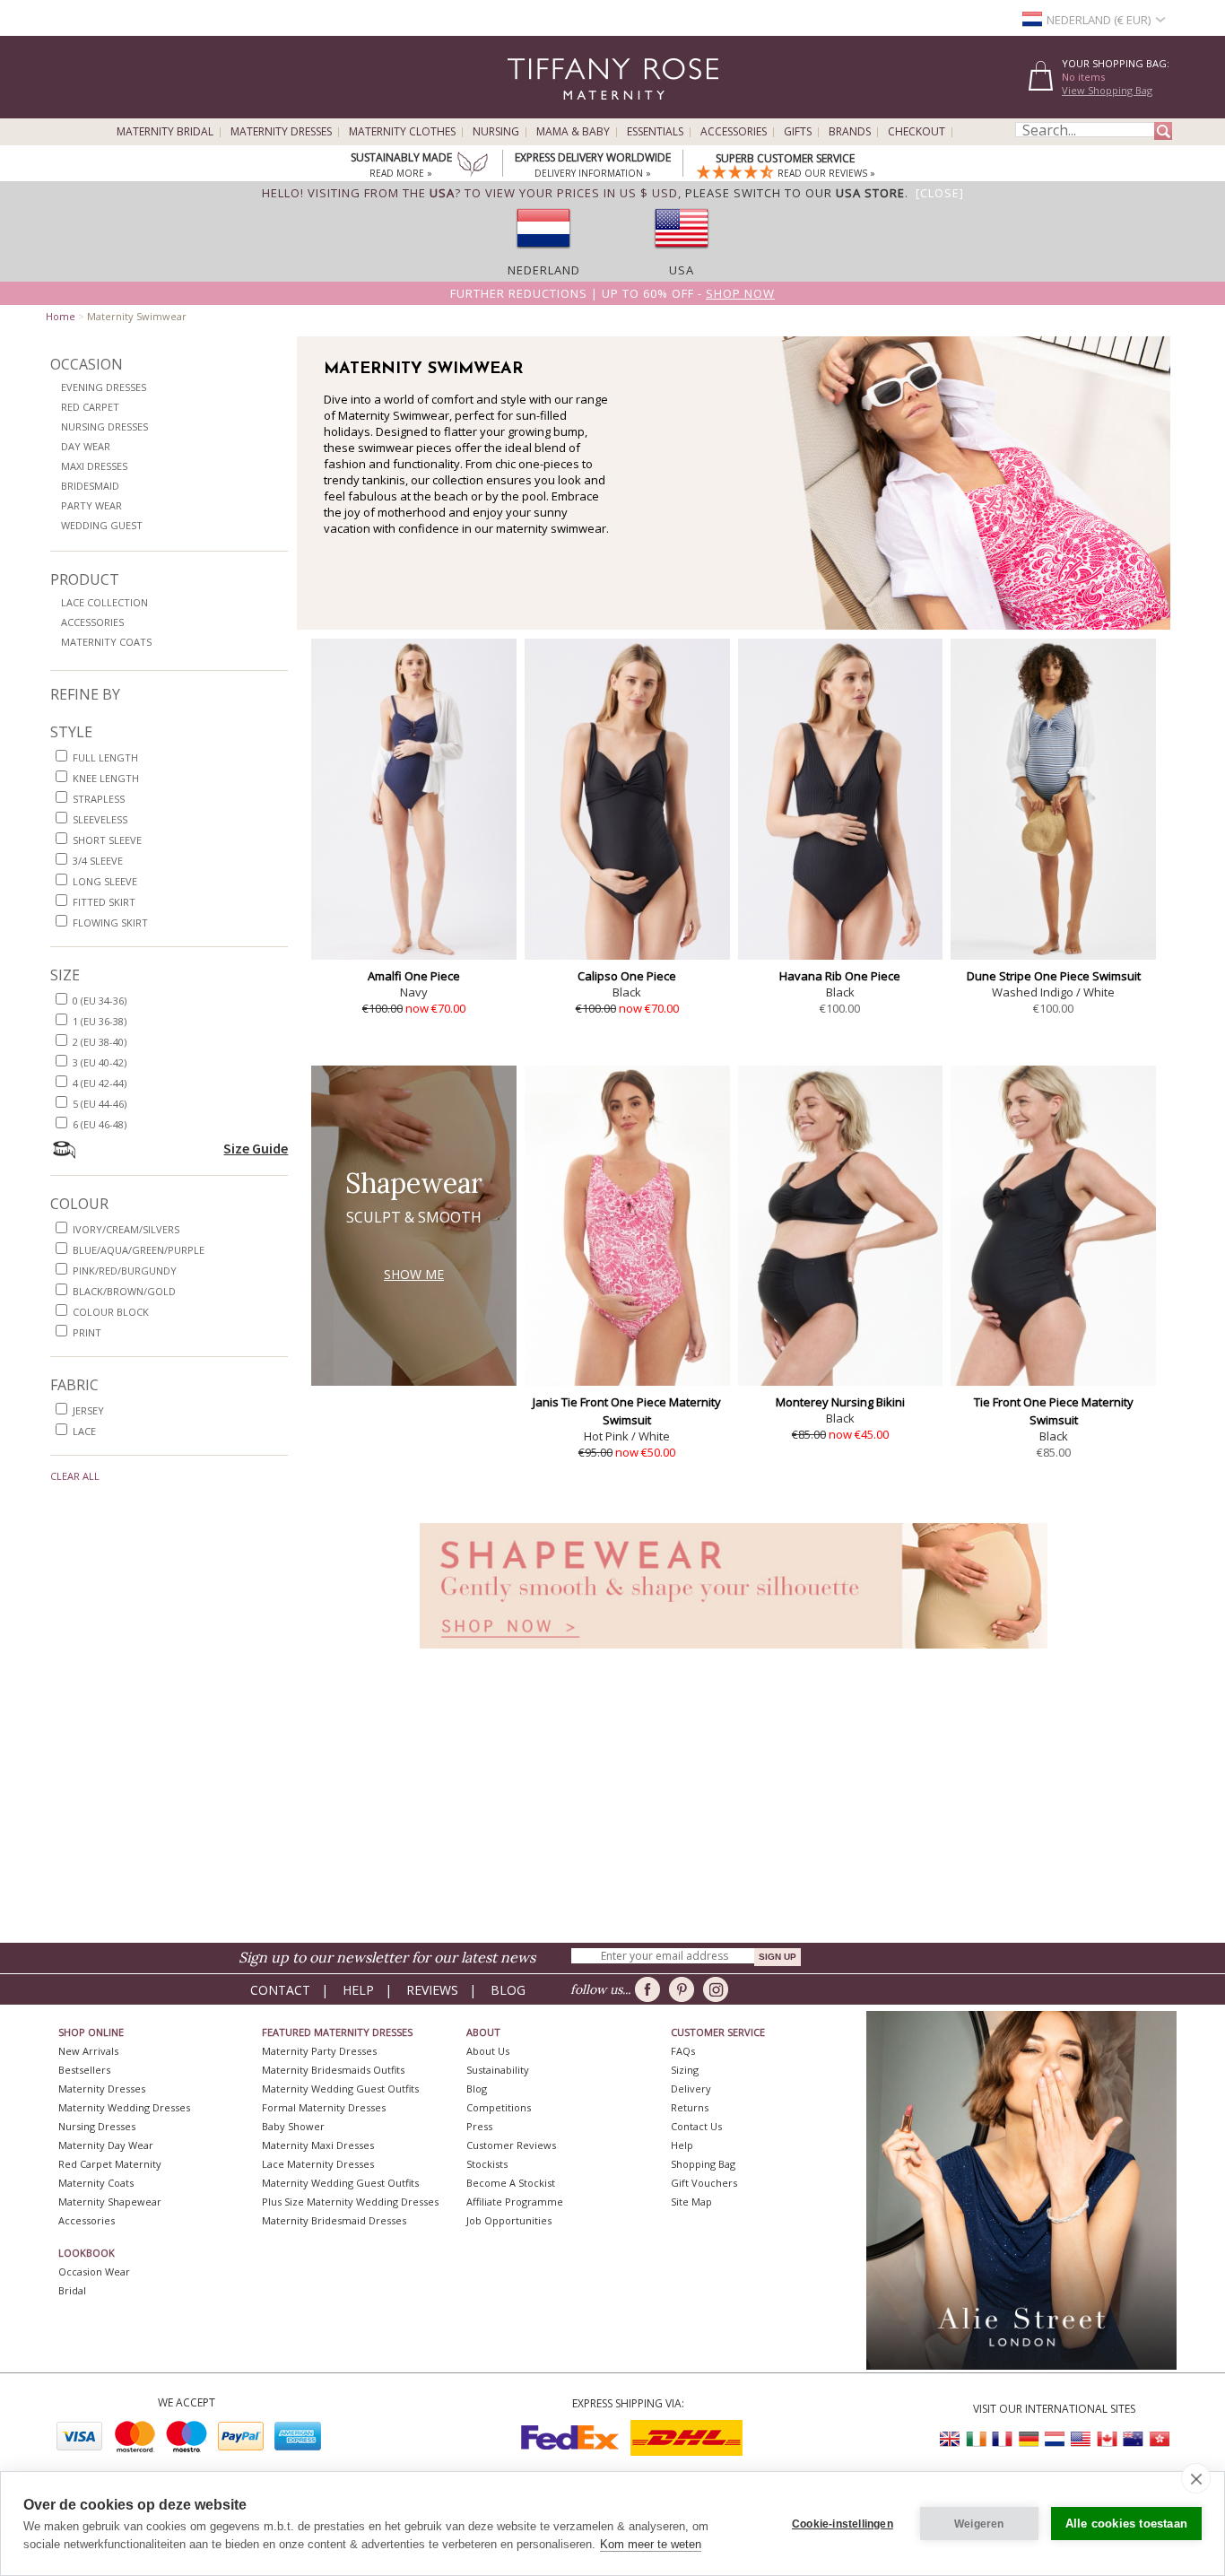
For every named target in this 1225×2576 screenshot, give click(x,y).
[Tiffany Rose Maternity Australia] (1133, 2439)
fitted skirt (104, 902)
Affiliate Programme (515, 2202)
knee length (106, 778)
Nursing (496, 132)
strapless (99, 799)
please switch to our (795, 193)
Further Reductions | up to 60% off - (612, 293)
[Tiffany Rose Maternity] (531, 111)
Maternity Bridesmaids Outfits (333, 2070)
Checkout (917, 132)
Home (61, 316)
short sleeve (107, 840)
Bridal (72, 2290)
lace (84, 1431)
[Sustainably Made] (473, 166)
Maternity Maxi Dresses (318, 2145)
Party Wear (91, 505)
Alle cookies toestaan (1126, 2524)
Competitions (499, 2107)
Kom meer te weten (651, 2544)
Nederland (544, 270)
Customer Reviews (511, 2145)
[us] (682, 254)
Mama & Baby (573, 132)
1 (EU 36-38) (100, 1021)
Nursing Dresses (104, 426)
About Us (488, 2051)
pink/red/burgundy (125, 1271)
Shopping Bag (703, 2164)
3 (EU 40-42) (100, 1062)
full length (105, 757)
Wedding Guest (102, 525)
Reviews (432, 1990)
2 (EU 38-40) (100, 1042)
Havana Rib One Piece (840, 976)
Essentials (655, 132)
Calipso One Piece (627, 976)
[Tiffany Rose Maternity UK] (951, 2439)
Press (479, 2126)
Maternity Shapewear (110, 2202)
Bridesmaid (90, 486)
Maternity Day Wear (106, 2145)
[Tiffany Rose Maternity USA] (1081, 2439)
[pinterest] (685, 1989)
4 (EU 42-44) (100, 1083)
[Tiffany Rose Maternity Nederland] (1055, 2439)
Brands (850, 132)
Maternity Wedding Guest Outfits (340, 2089)
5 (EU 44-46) (100, 1104)
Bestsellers (84, 2070)
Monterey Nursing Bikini (840, 1402)
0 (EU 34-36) (100, 1001)
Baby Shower (293, 2126)
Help (358, 1990)
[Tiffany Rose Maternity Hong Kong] (1159, 2439)
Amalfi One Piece (414, 976)
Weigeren (979, 2524)
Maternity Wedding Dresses (124, 2107)
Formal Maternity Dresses (324, 2107)
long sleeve (105, 881)
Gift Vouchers (704, 2183)
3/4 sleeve (98, 861)
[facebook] (651, 1989)
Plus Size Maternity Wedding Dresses (350, 2202)
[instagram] (719, 1989)
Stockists (487, 2164)
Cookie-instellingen (843, 2524)
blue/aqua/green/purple (139, 1250)
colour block (111, 1312)
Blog (508, 1990)
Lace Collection (104, 602)
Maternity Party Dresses (319, 2051)
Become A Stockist (511, 2183)
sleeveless (100, 819)
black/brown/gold (124, 1291)
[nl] (543, 254)
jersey (88, 1410)
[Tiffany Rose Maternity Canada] (1107, 2439)
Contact (280, 1990)
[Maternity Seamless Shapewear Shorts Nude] (734, 1654)
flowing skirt (110, 922)
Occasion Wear (94, 2271)
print (87, 1332)
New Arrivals (88, 2051)
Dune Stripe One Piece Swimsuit (1054, 976)
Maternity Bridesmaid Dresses (334, 2220)
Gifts (798, 132)
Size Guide (256, 1148)
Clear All (75, 1476)
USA (682, 270)
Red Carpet (90, 407)
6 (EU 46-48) (100, 1124)
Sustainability (498, 2070)
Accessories (734, 132)
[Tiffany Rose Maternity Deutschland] (1029, 2439)
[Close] (940, 193)
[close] (1196, 2478)
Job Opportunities (509, 2220)
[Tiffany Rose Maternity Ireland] (977, 2439)
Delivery (691, 2089)
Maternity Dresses (281, 132)
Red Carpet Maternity (110, 2164)
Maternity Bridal (165, 132)
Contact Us (696, 2126)
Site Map (691, 2202)
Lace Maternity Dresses (318, 2164)
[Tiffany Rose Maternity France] (1003, 2439)
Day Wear (86, 446)
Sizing (685, 2070)
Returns (690, 2107)
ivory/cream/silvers (126, 1229)
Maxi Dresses (94, 466)
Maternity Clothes (402, 132)
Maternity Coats (106, 642)
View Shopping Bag (1107, 90)
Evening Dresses (104, 387)
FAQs (683, 2051)
